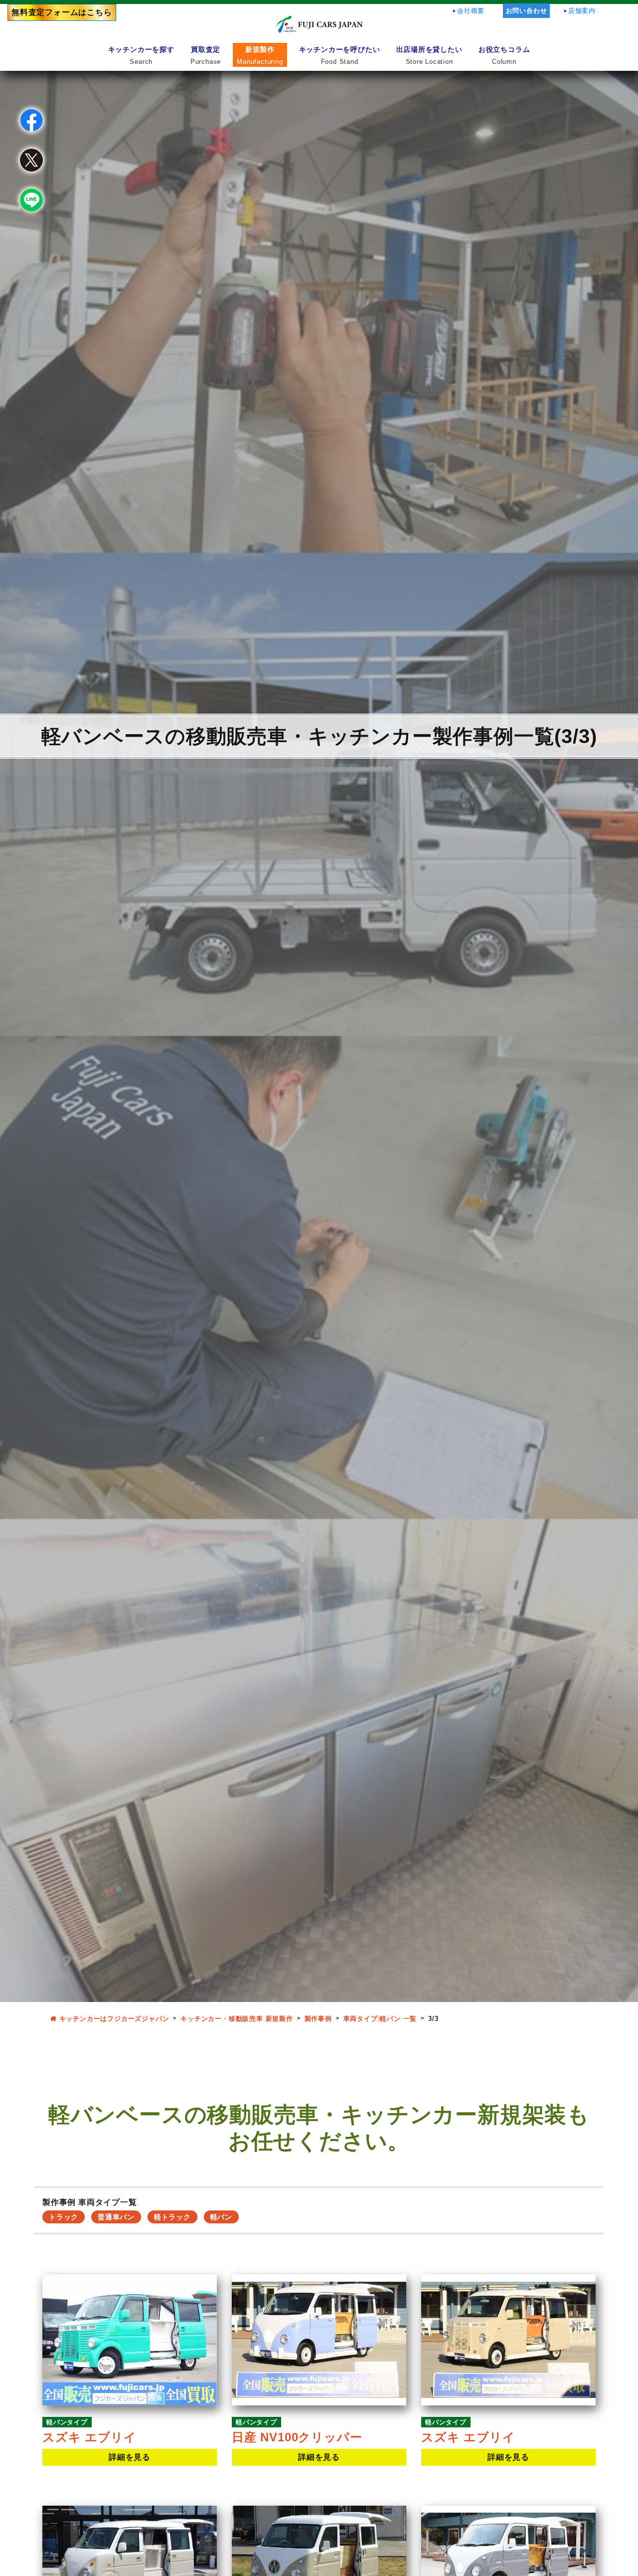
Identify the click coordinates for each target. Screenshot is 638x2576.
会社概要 (471, 11)
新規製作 (260, 55)
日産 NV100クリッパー (297, 2437)
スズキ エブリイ (89, 2437)
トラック (64, 2217)
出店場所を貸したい (429, 55)
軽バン (221, 2217)
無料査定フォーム (62, 12)
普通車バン (116, 2217)
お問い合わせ (527, 11)
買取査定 (206, 55)
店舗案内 (582, 11)
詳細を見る (130, 2457)
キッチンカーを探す (141, 55)
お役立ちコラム (504, 55)
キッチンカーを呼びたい (340, 55)
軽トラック (172, 2217)
